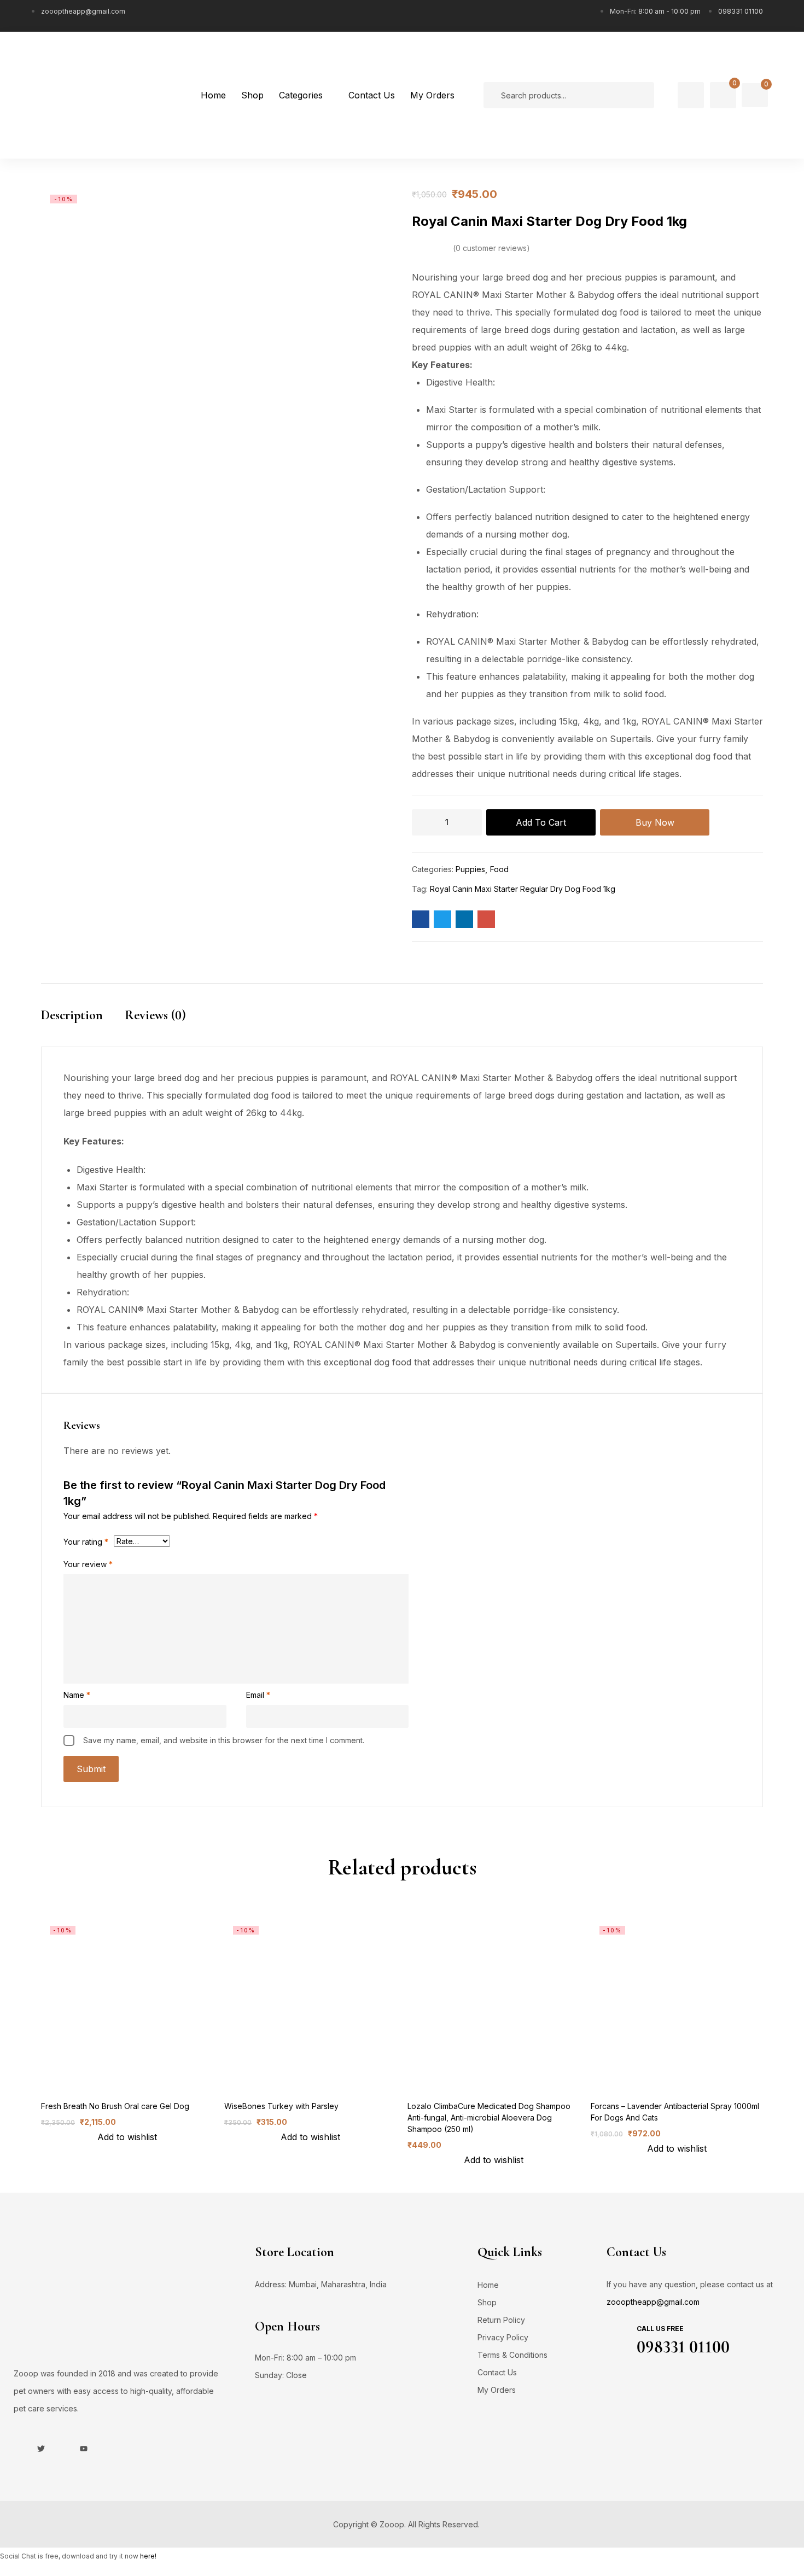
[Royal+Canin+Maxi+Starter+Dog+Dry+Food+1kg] (442, 919)
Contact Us (497, 2372)
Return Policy (501, 2320)
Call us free (660, 2329)
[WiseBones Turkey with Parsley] (310, 2003)
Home (488, 2285)
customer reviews (491, 248)
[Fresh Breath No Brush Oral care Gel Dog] (127, 2003)
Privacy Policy (503, 2337)
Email (258, 1695)
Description (72, 1015)
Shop (487, 2302)
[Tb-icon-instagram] (62, 2449)
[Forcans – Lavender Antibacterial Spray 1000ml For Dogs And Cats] (677, 2003)
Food (499, 869)
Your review (88, 1564)
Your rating (86, 1542)
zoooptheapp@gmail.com (653, 2302)
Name (77, 1695)
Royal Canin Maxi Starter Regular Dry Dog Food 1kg (523, 889)
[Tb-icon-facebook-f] (20, 2449)
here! (148, 2556)
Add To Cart (541, 822)
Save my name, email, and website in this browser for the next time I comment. (224, 1740)
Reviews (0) (155, 1015)
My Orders (497, 2390)
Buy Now (655, 822)
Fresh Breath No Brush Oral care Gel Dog (115, 2106)
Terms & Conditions (512, 2355)
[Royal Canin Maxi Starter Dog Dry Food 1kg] (421, 919)
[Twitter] (41, 2449)
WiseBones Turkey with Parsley (281, 2106)
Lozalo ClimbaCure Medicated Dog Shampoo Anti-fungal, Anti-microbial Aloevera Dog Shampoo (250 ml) (489, 2118)
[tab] (83, 1025)
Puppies (470, 869)
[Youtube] (84, 2449)
